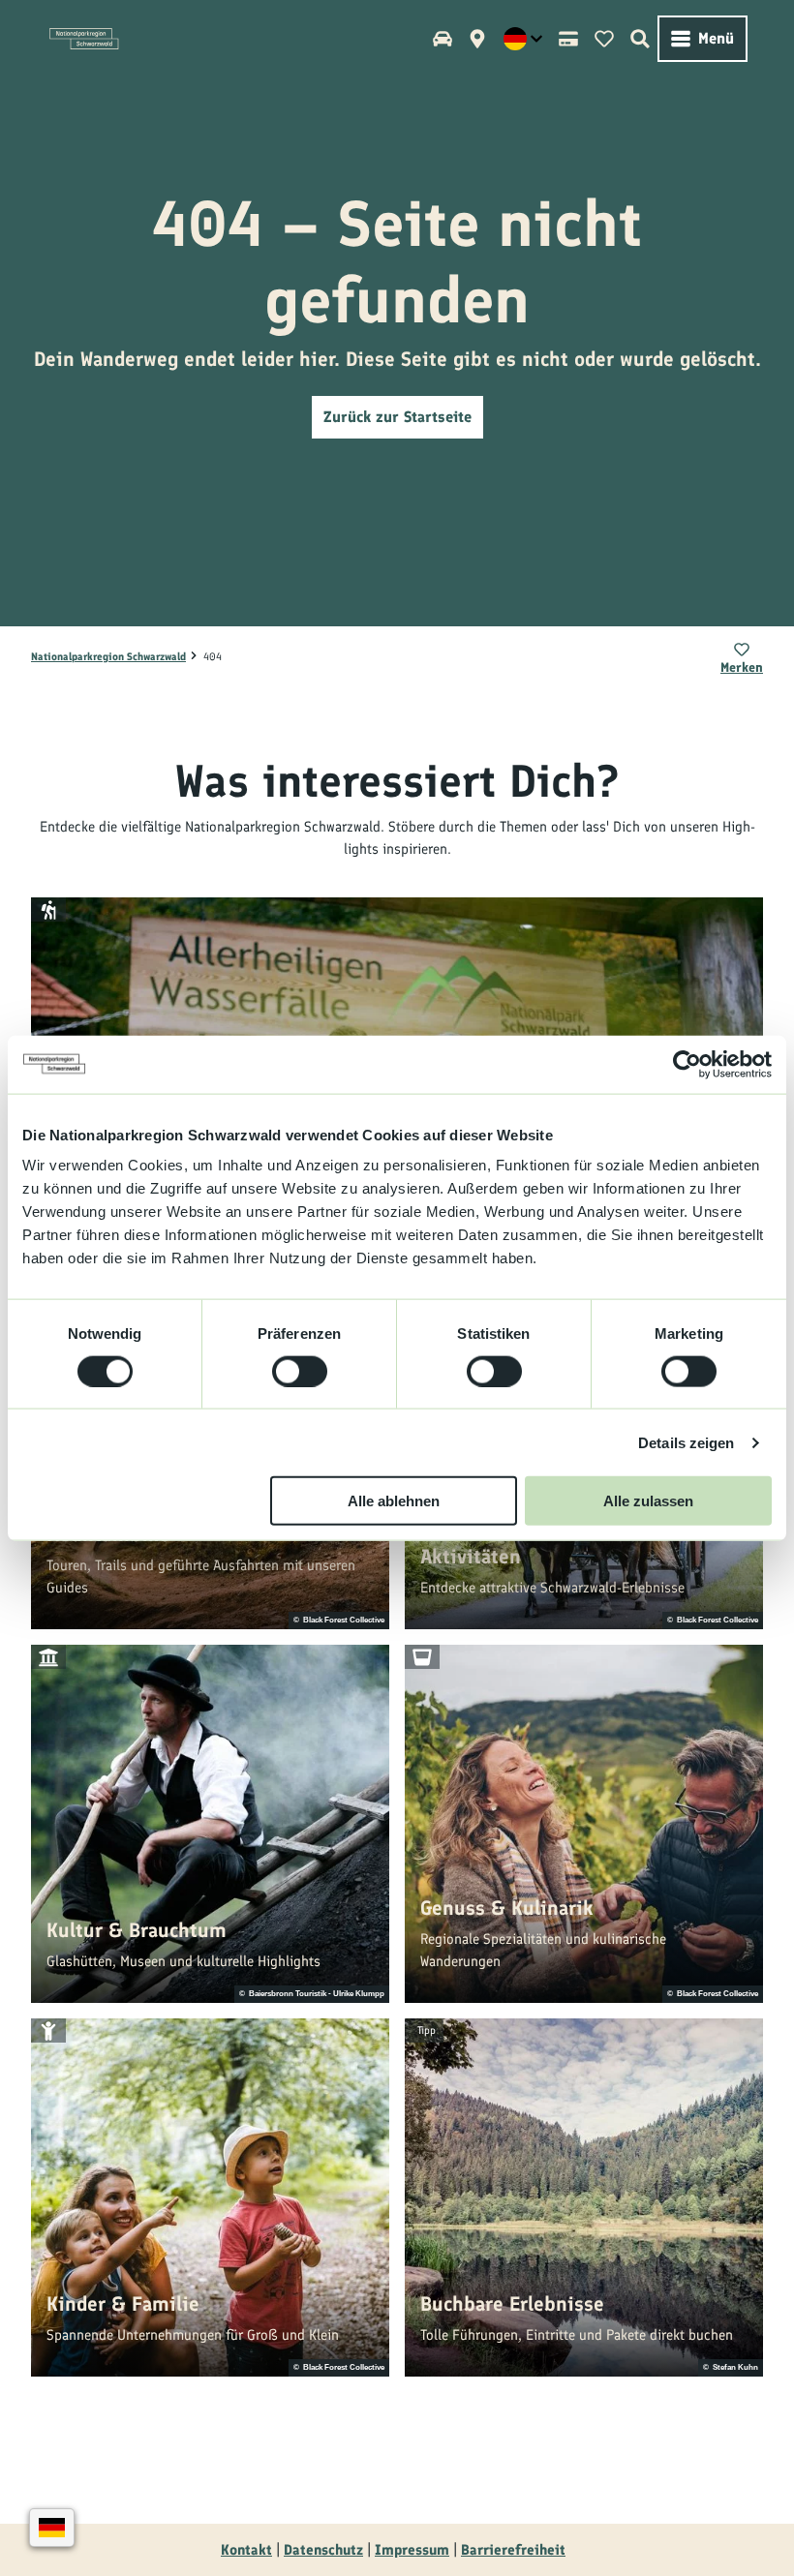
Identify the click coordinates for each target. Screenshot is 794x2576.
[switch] (300, 1371)
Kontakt (246, 2550)
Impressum (412, 2550)
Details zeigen (686, 1442)
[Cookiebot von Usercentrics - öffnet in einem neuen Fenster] (687, 1064)
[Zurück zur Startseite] (84, 39)
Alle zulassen (648, 1501)
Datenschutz (323, 2550)
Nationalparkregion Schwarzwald (108, 657)
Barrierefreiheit (513, 2550)
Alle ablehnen (394, 1501)
